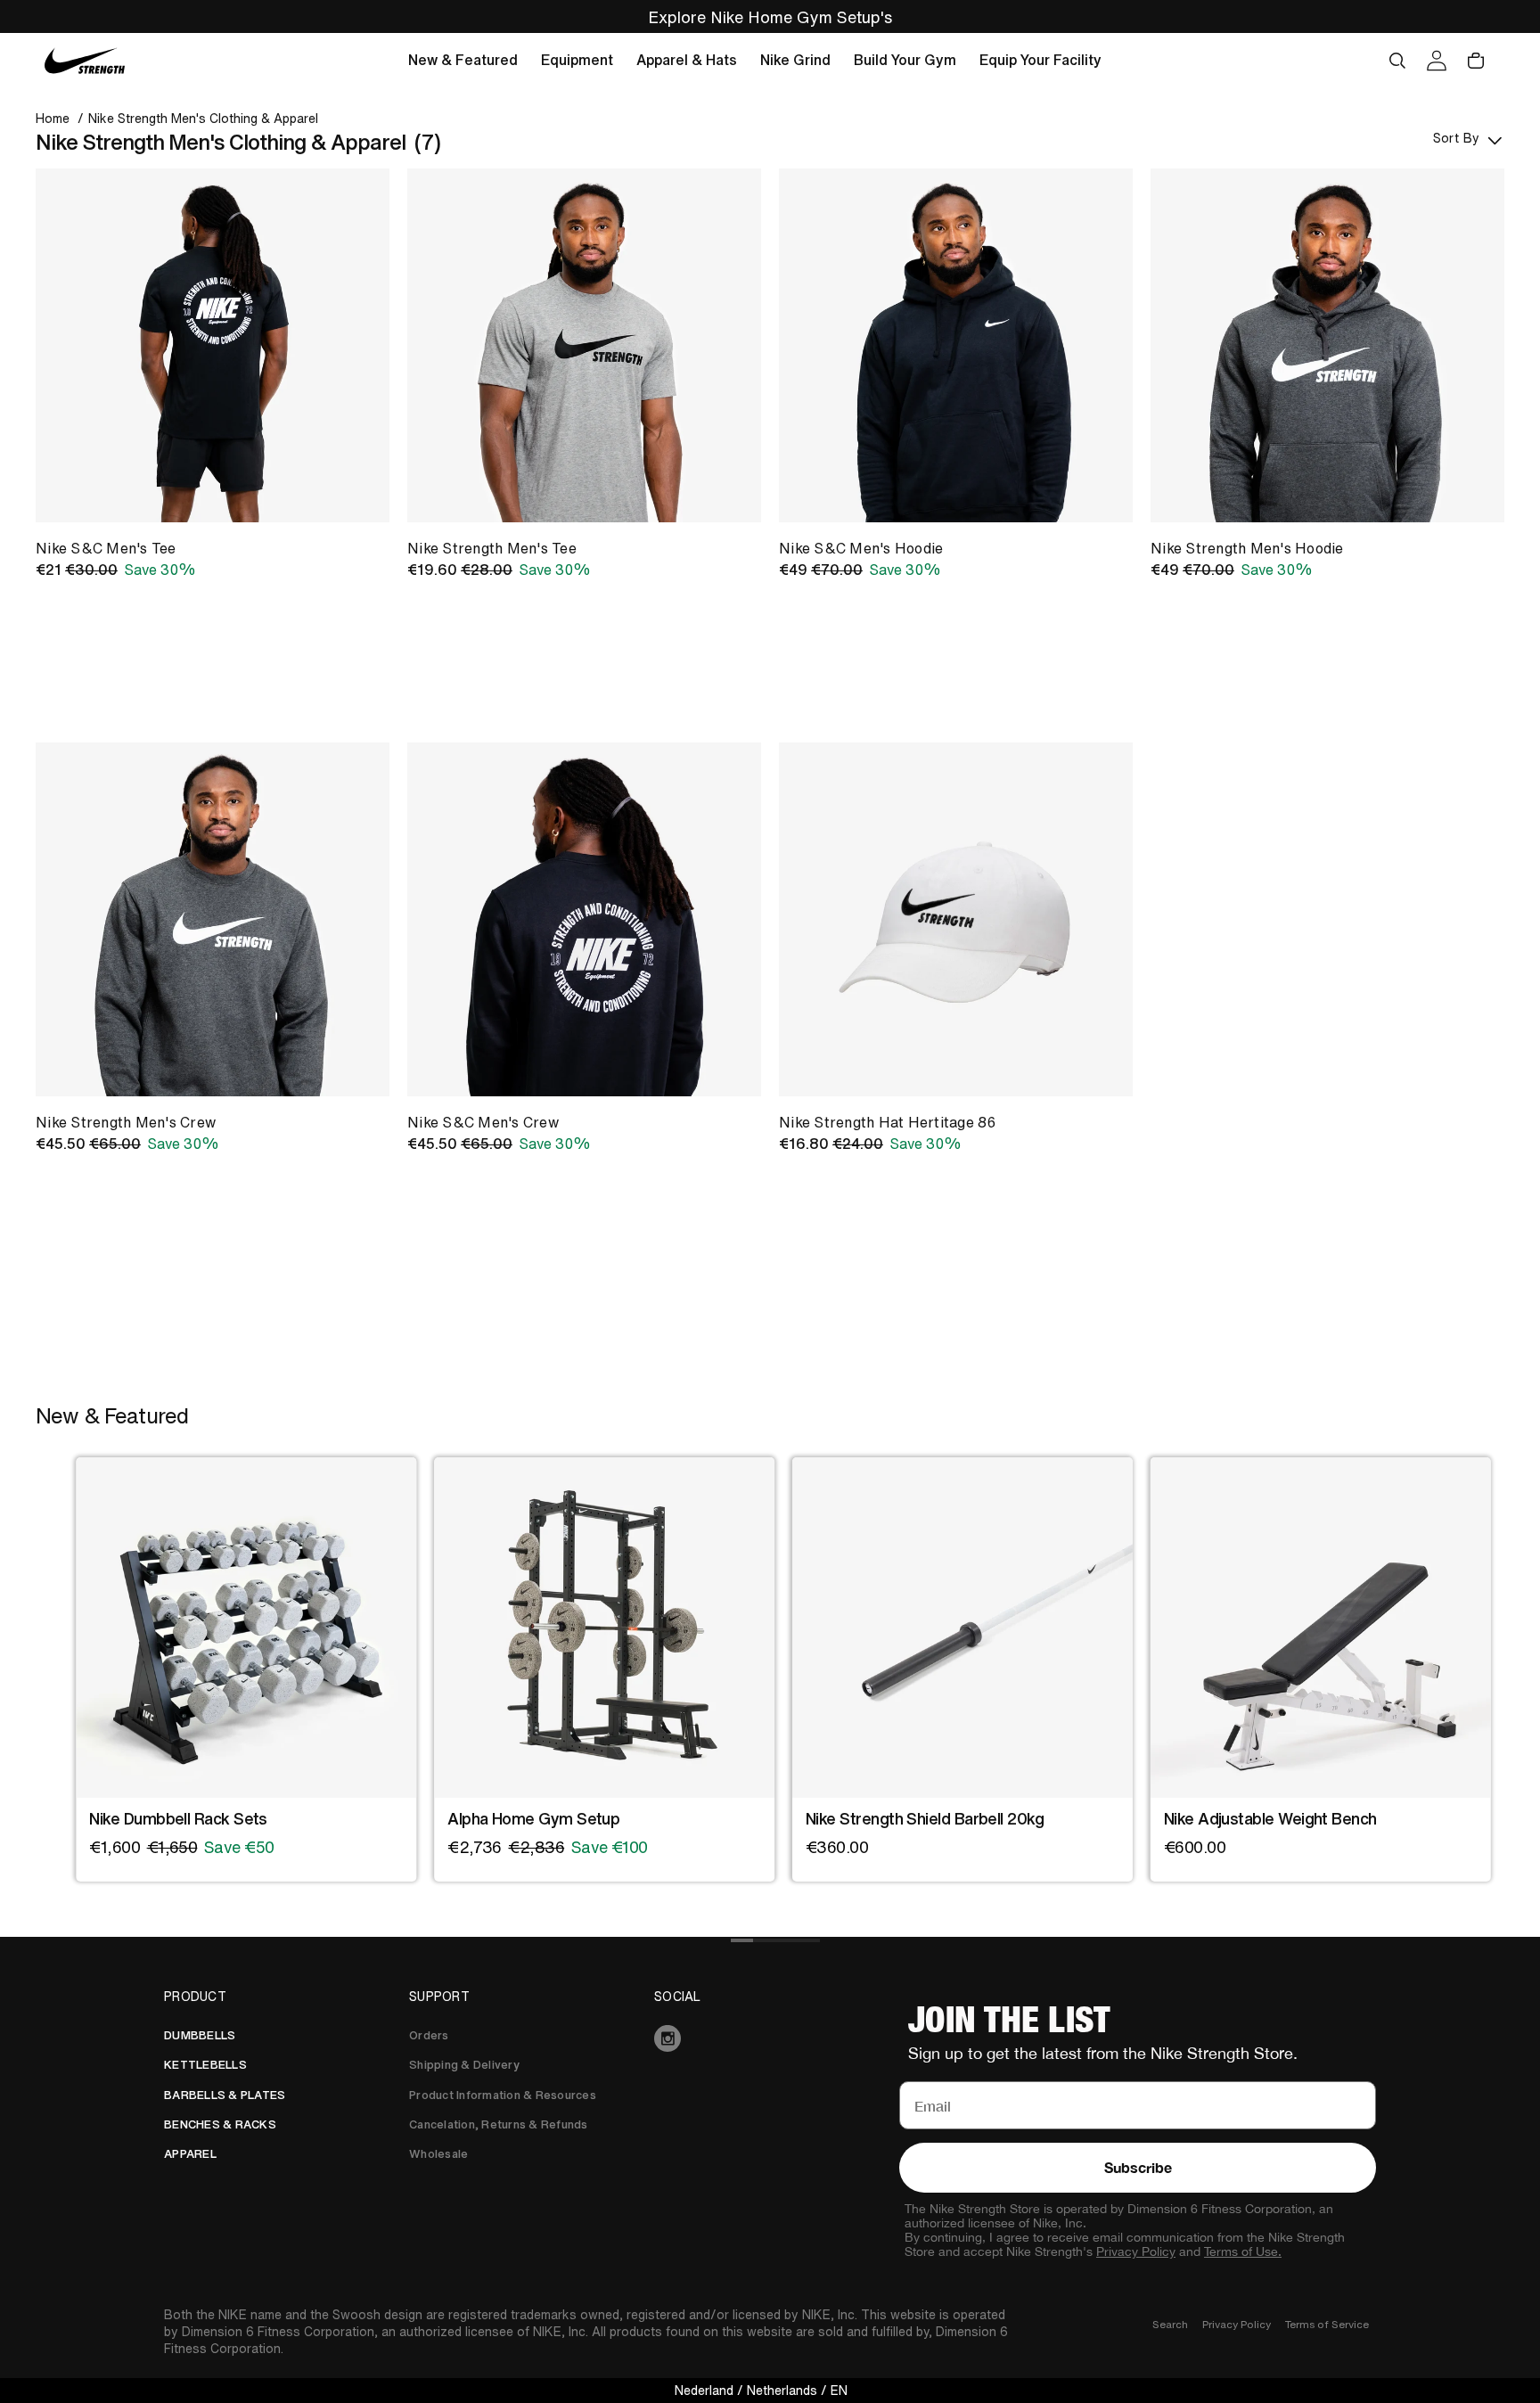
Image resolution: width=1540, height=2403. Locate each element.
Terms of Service (1327, 2324)
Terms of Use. (1243, 2251)
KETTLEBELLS (205, 2065)
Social (678, 1997)
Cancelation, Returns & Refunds (499, 2124)
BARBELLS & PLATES (225, 2095)
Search (1170, 2324)
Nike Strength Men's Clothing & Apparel (203, 119)
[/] (85, 61)
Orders (429, 2035)
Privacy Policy (1136, 2251)
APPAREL (190, 2154)
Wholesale (438, 2154)
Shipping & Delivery (464, 2065)
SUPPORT (439, 1997)
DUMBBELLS (200, 2035)
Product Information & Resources (503, 2095)
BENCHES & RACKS (220, 2124)
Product (195, 1997)
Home (53, 119)
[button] (463, 61)
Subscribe (1138, 2167)
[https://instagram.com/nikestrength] (770, 2038)
